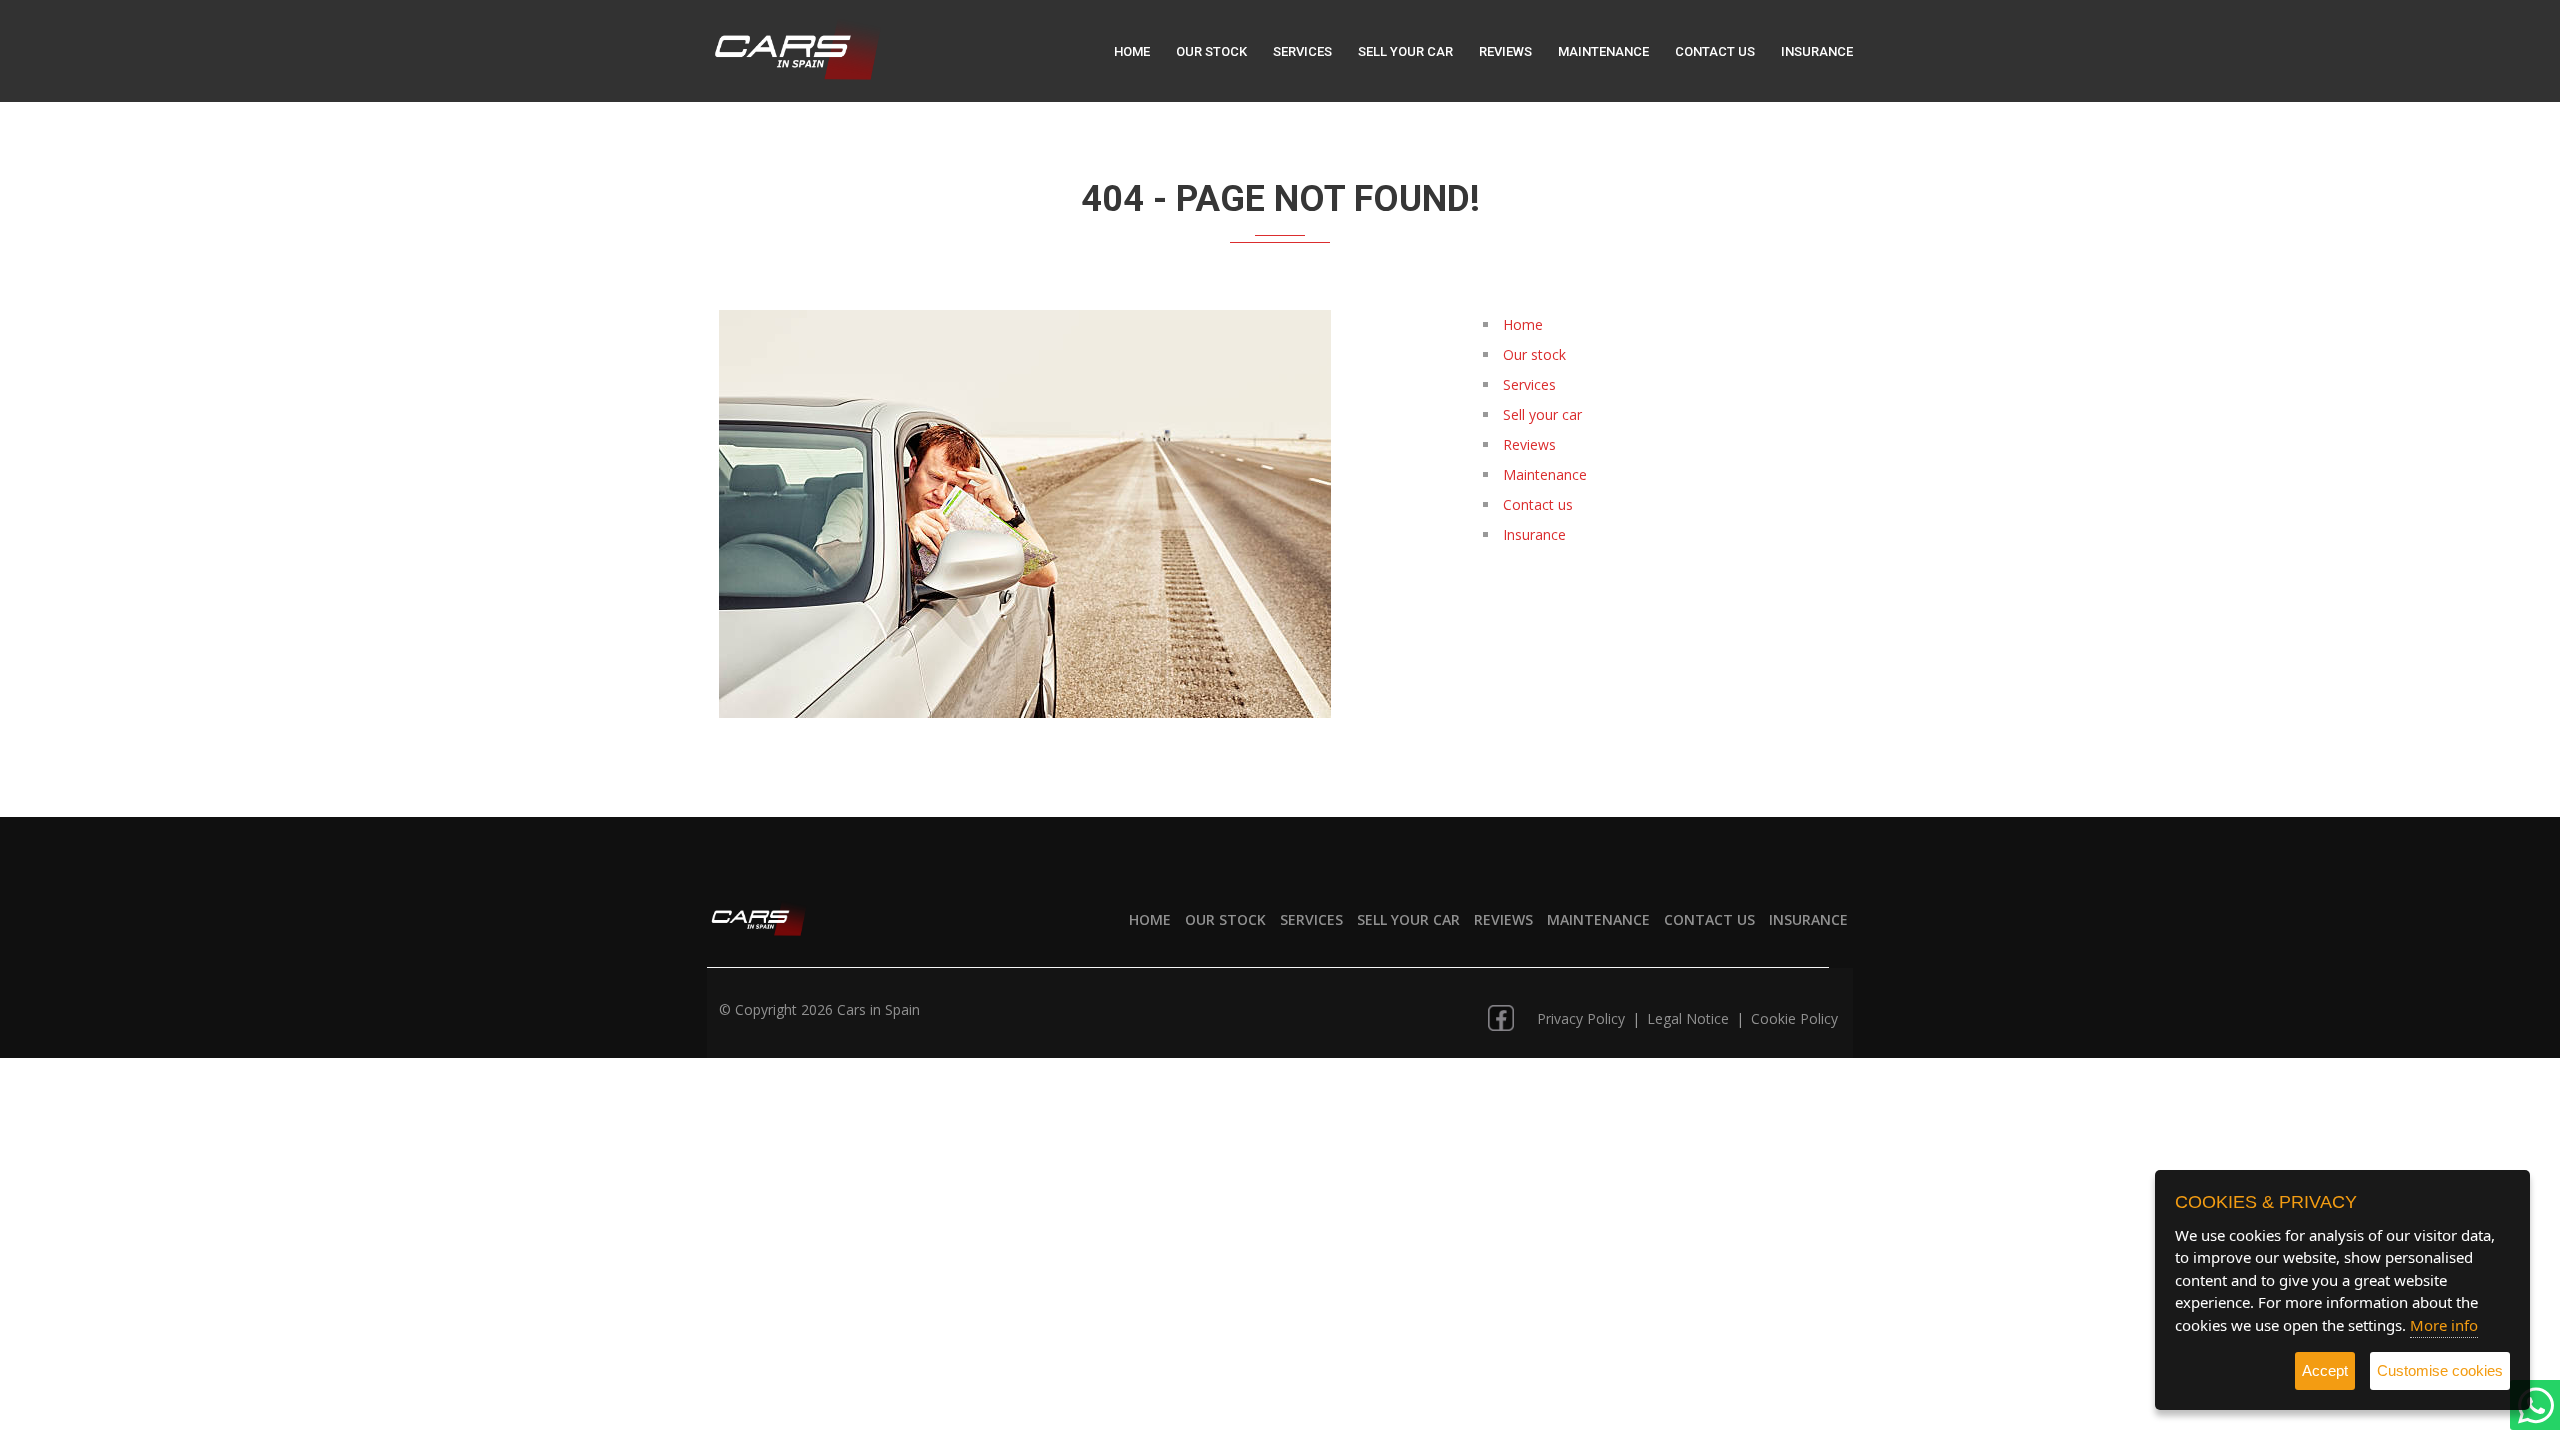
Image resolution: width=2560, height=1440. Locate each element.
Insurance (1817, 51)
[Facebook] (1501, 1011)
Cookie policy (1794, 1018)
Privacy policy (1583, 1018)
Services (1302, 51)
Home (1132, 51)
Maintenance (1603, 51)
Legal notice (1690, 1018)
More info (2444, 1325)
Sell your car (1405, 51)
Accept (2325, 1370)
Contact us (1715, 51)
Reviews (1505, 51)
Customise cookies (2440, 1370)
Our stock (1211, 51)
